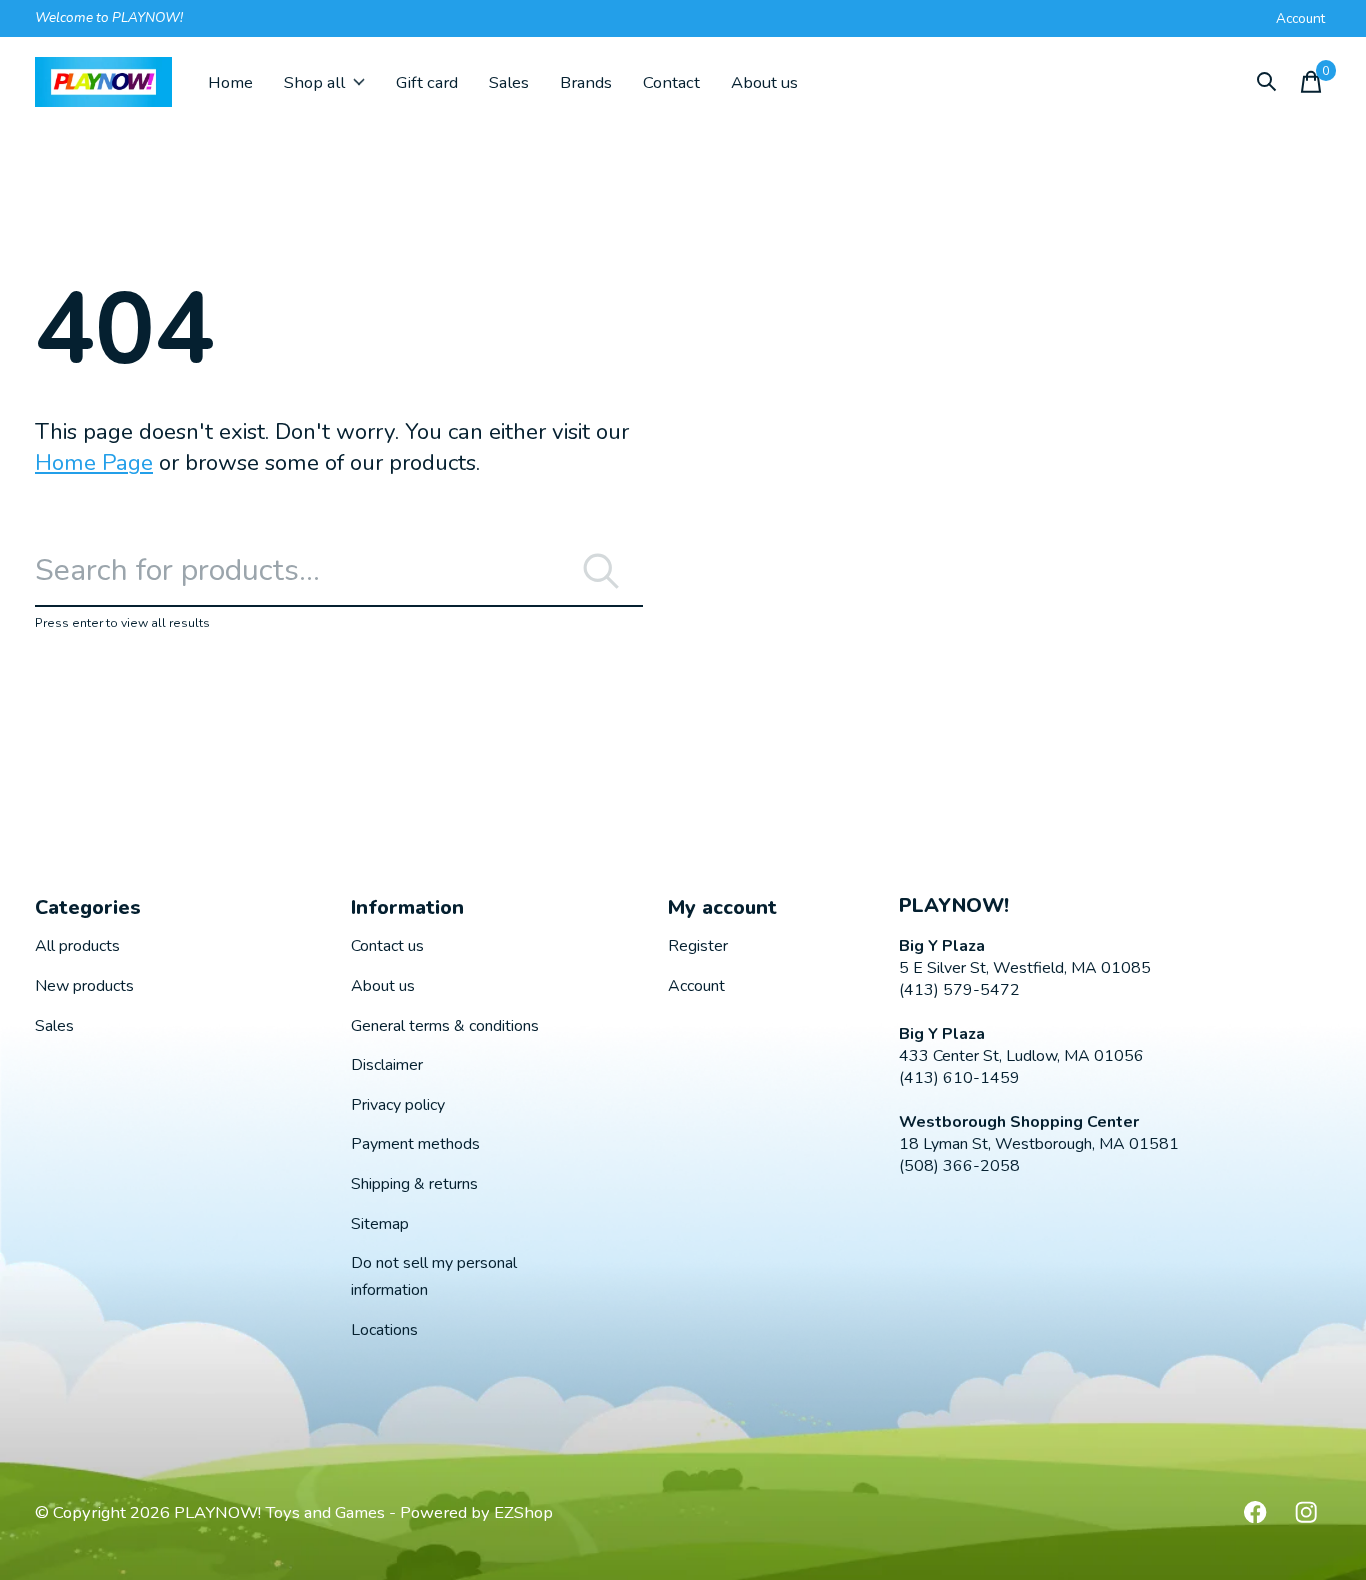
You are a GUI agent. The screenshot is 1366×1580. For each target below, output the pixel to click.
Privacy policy (398, 1105)
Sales (509, 82)
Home (230, 82)
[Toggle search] (1267, 82)
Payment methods (415, 1144)
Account (696, 986)
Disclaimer (387, 1065)
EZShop (523, 1512)
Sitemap (380, 1224)
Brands (586, 82)
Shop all (314, 82)
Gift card (427, 82)
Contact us (387, 946)
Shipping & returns (414, 1184)
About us (764, 82)
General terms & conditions (445, 1026)
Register (698, 946)
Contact (671, 82)
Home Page (94, 462)
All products (77, 946)
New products (84, 986)
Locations (384, 1330)
